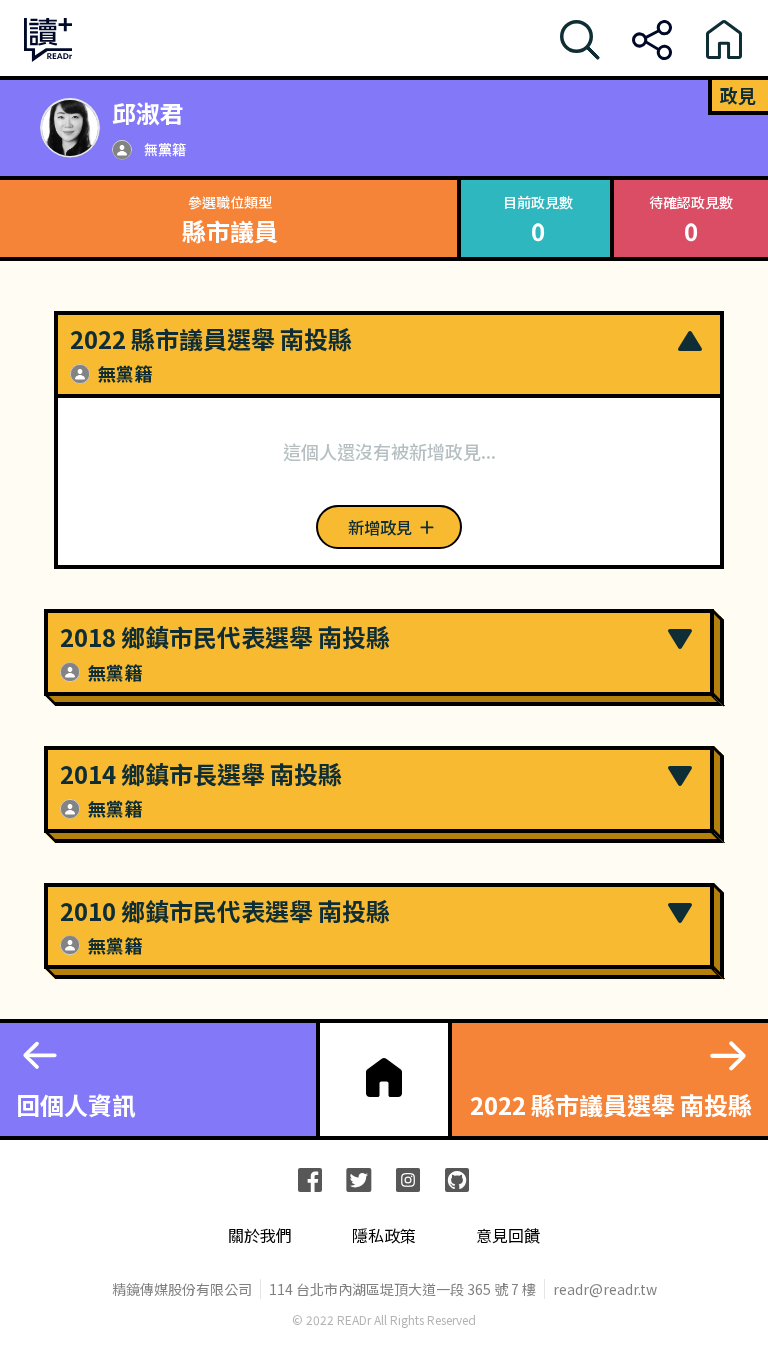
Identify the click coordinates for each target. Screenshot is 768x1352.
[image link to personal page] (70, 128)
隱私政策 (384, 1235)
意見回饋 (508, 1235)
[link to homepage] (384, 1077)
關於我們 (260, 1235)
